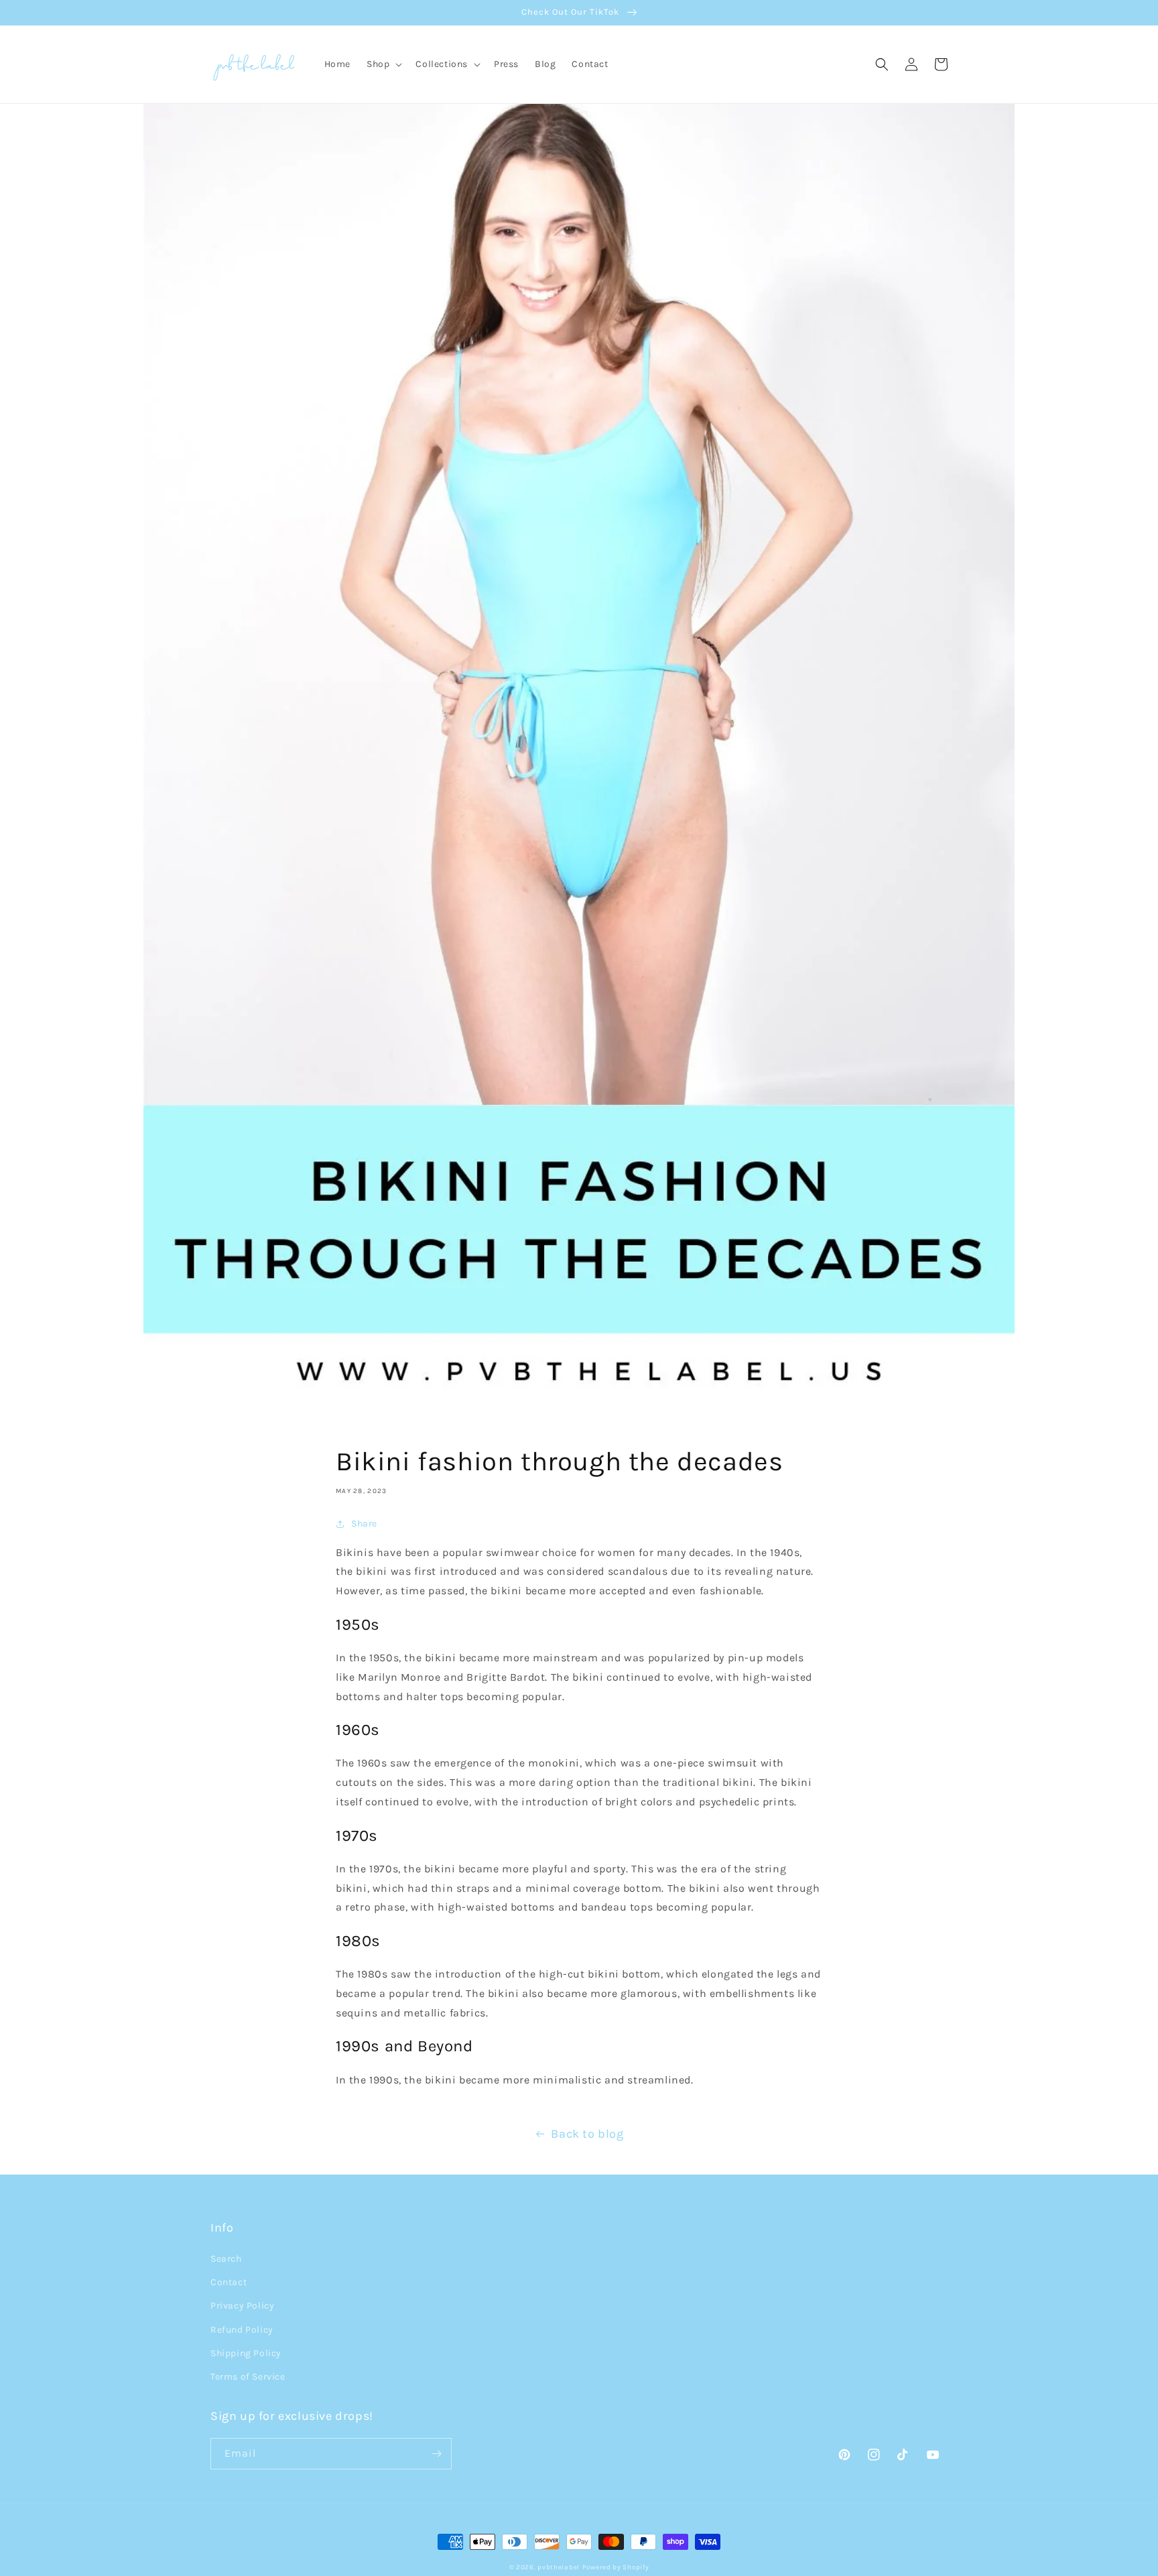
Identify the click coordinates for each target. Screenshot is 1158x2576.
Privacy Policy (242, 2306)
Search (226, 2259)
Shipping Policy (246, 2353)
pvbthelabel (559, 2567)
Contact (229, 2282)
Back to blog (587, 2134)
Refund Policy (242, 2330)
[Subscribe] (436, 2454)
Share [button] (364, 1524)
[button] (383, 64)
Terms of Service (248, 2377)
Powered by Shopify (616, 2567)
